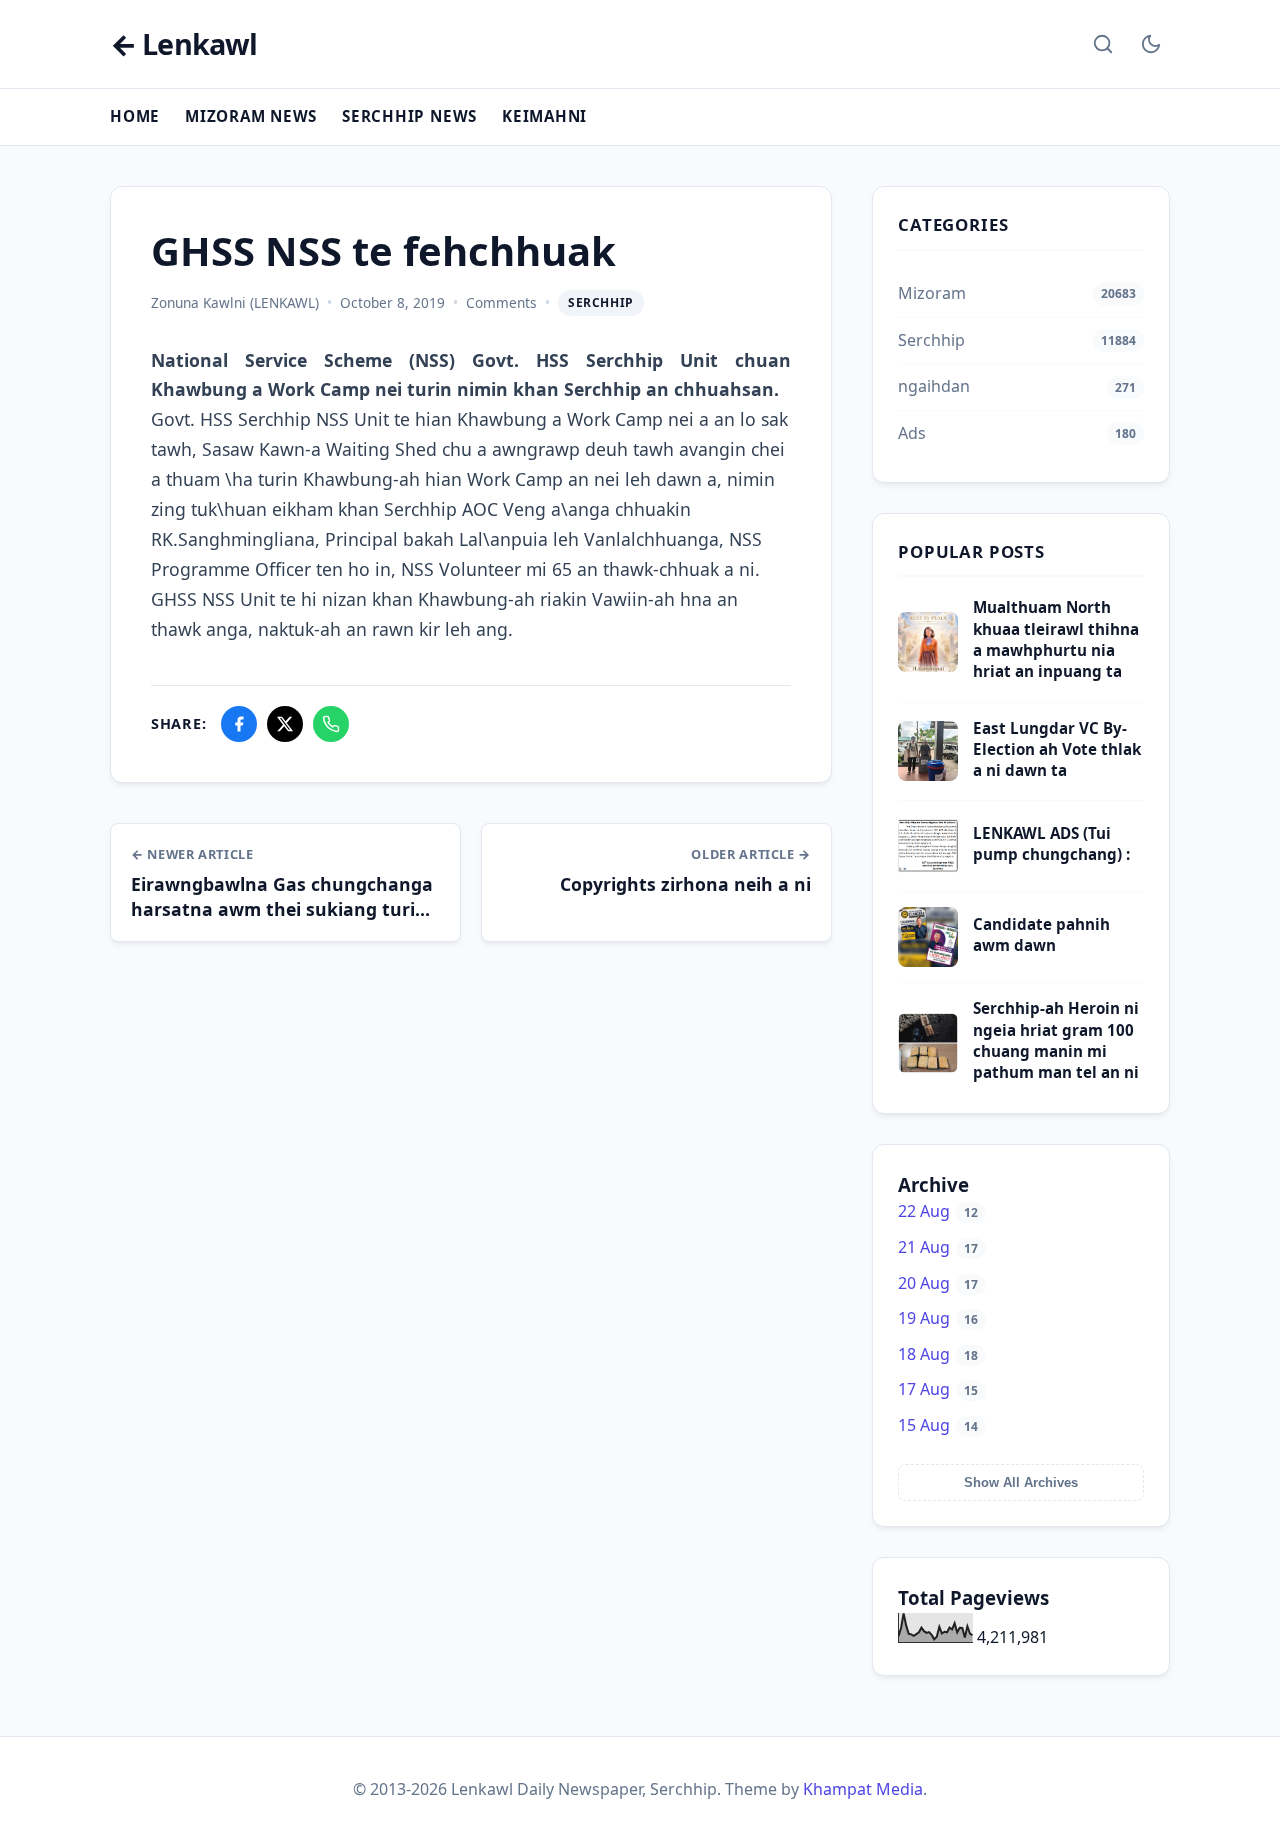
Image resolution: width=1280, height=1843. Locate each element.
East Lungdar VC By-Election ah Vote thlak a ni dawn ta (1057, 749)
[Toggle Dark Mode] (1151, 44)
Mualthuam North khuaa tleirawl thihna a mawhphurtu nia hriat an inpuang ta (1056, 639)
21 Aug (938, 1247)
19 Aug (938, 1318)
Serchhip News (409, 116)
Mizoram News (251, 116)
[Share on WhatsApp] (331, 724)
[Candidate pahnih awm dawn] (928, 961)
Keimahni (544, 116)
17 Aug (938, 1389)
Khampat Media (863, 1789)
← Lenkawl (183, 44)
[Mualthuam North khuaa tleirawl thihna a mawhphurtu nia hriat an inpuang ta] (928, 666)
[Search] (1103, 44)
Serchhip (601, 302)
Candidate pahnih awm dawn (1041, 934)
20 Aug (938, 1283)
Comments (501, 302)
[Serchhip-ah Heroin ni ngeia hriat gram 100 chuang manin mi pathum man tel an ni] (928, 1067)
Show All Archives (1021, 1482)
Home (135, 116)
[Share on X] (285, 724)
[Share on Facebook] (239, 724)
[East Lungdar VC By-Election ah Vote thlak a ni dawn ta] (928, 775)
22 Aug (938, 1211)
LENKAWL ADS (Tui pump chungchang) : (1051, 843)
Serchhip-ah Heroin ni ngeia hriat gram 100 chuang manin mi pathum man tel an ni (1056, 1040)
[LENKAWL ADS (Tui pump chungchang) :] (928, 870)
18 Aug (938, 1354)
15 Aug (938, 1425)
